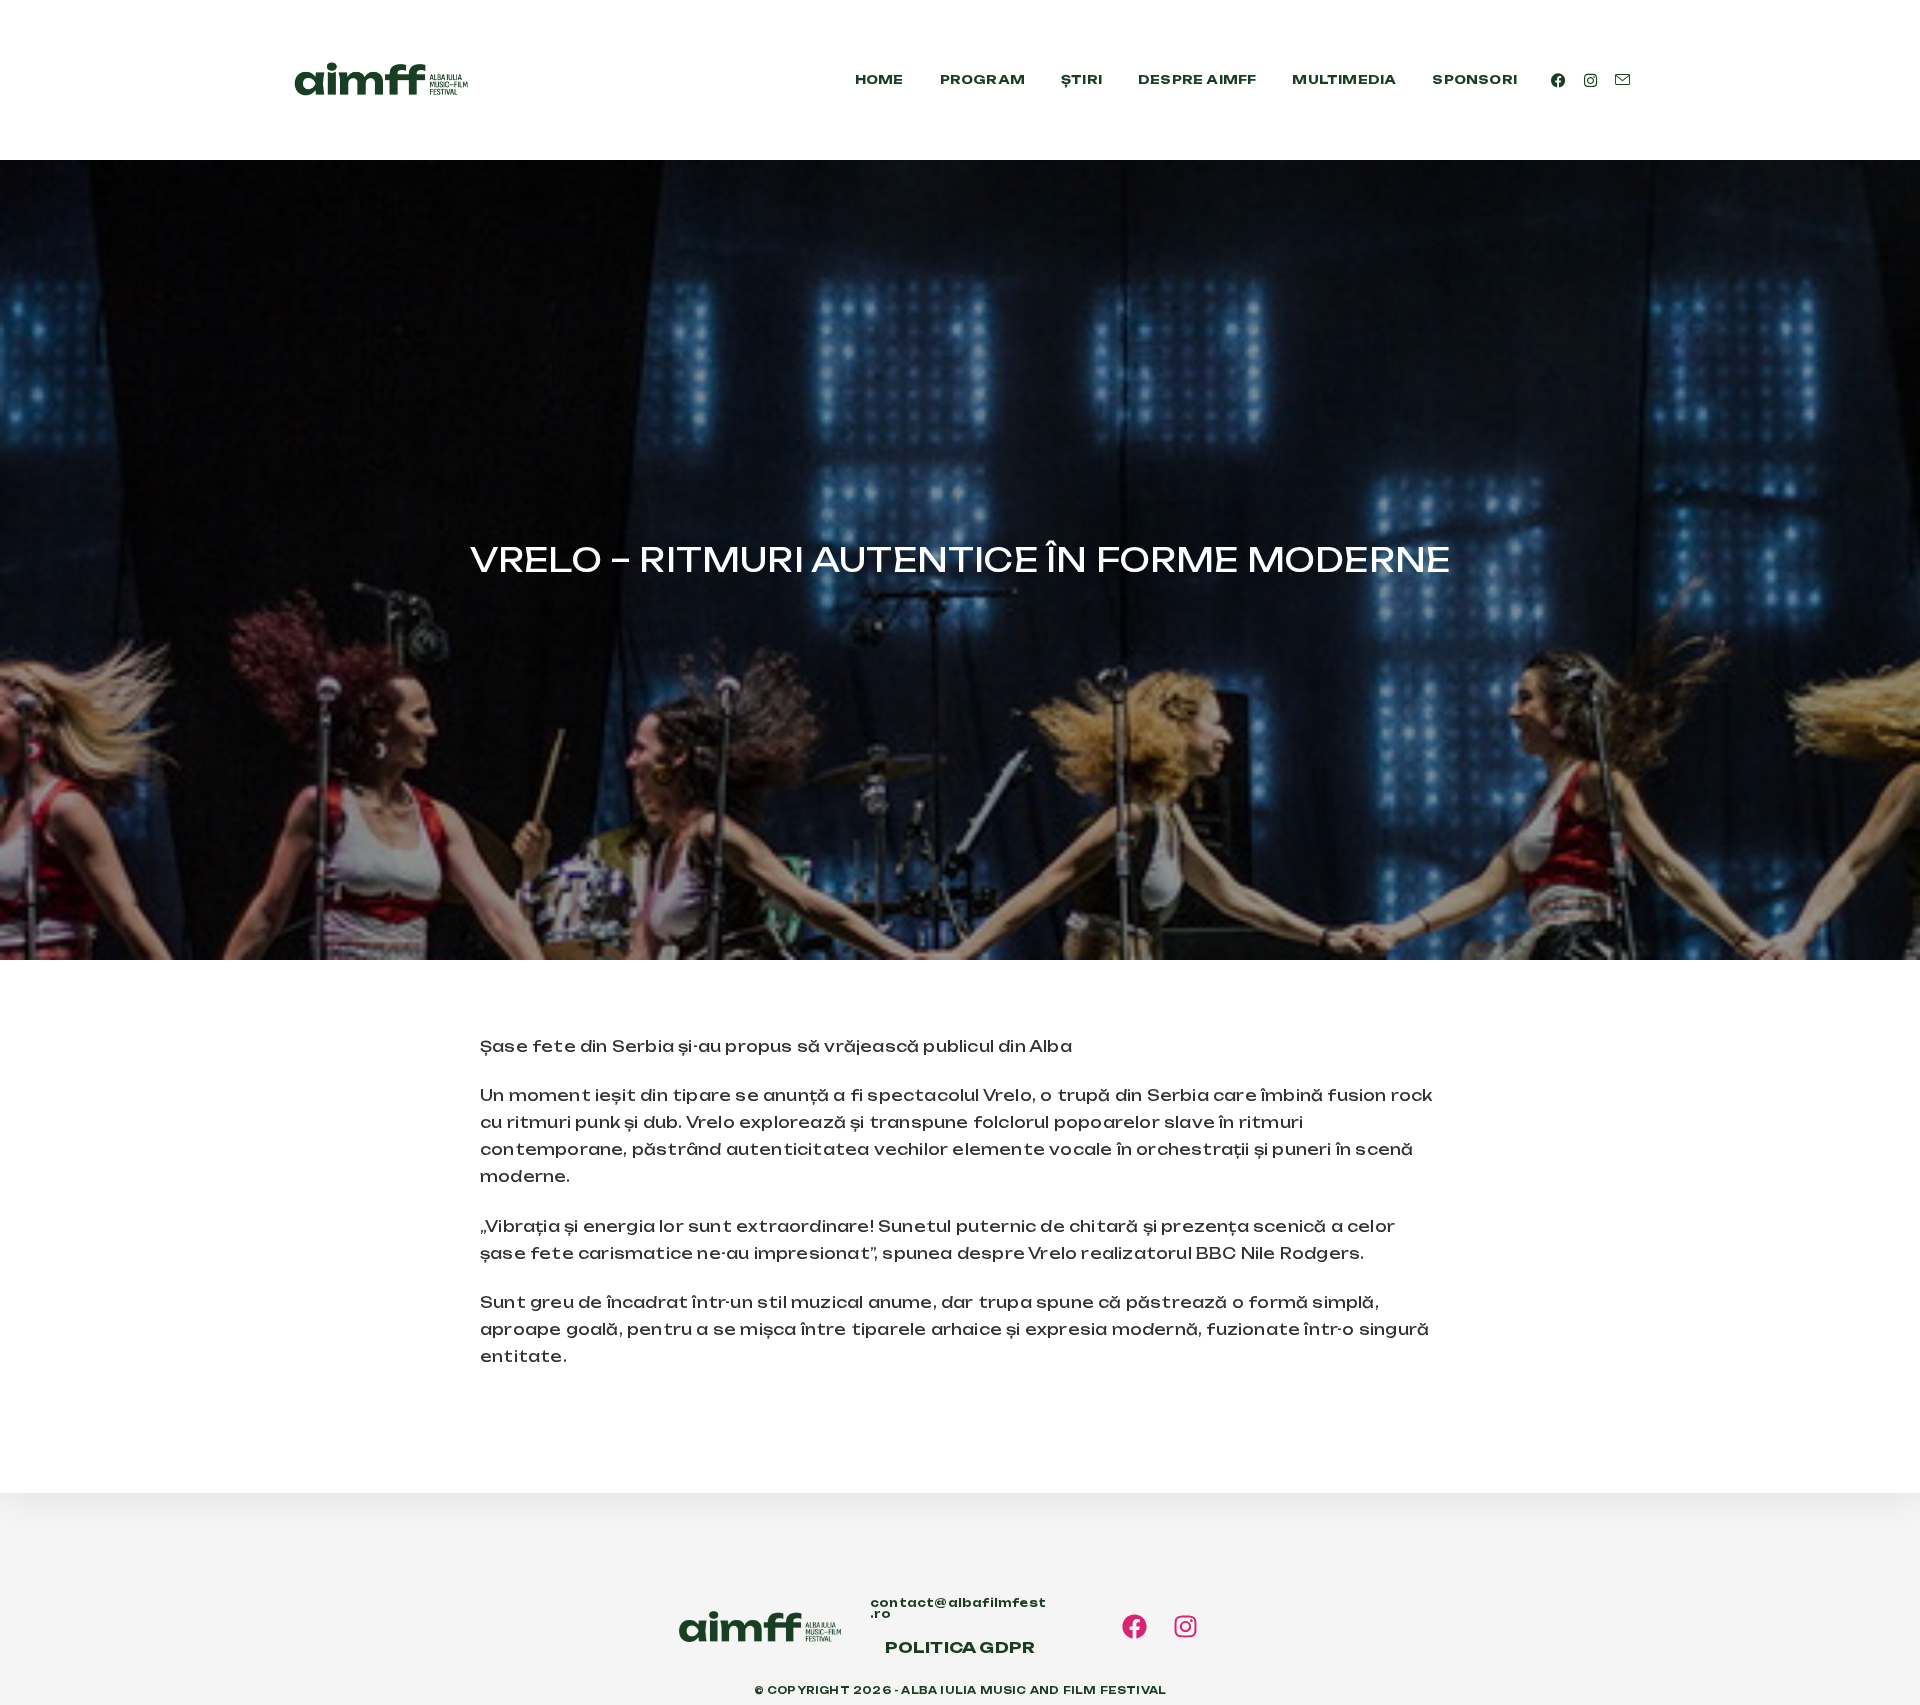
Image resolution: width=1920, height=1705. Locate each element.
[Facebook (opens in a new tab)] (1558, 80)
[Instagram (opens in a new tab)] (1590, 80)
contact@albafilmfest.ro (958, 1608)
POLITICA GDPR (960, 1647)
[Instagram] (1185, 1626)
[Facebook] (1134, 1626)
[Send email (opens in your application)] (1622, 80)
